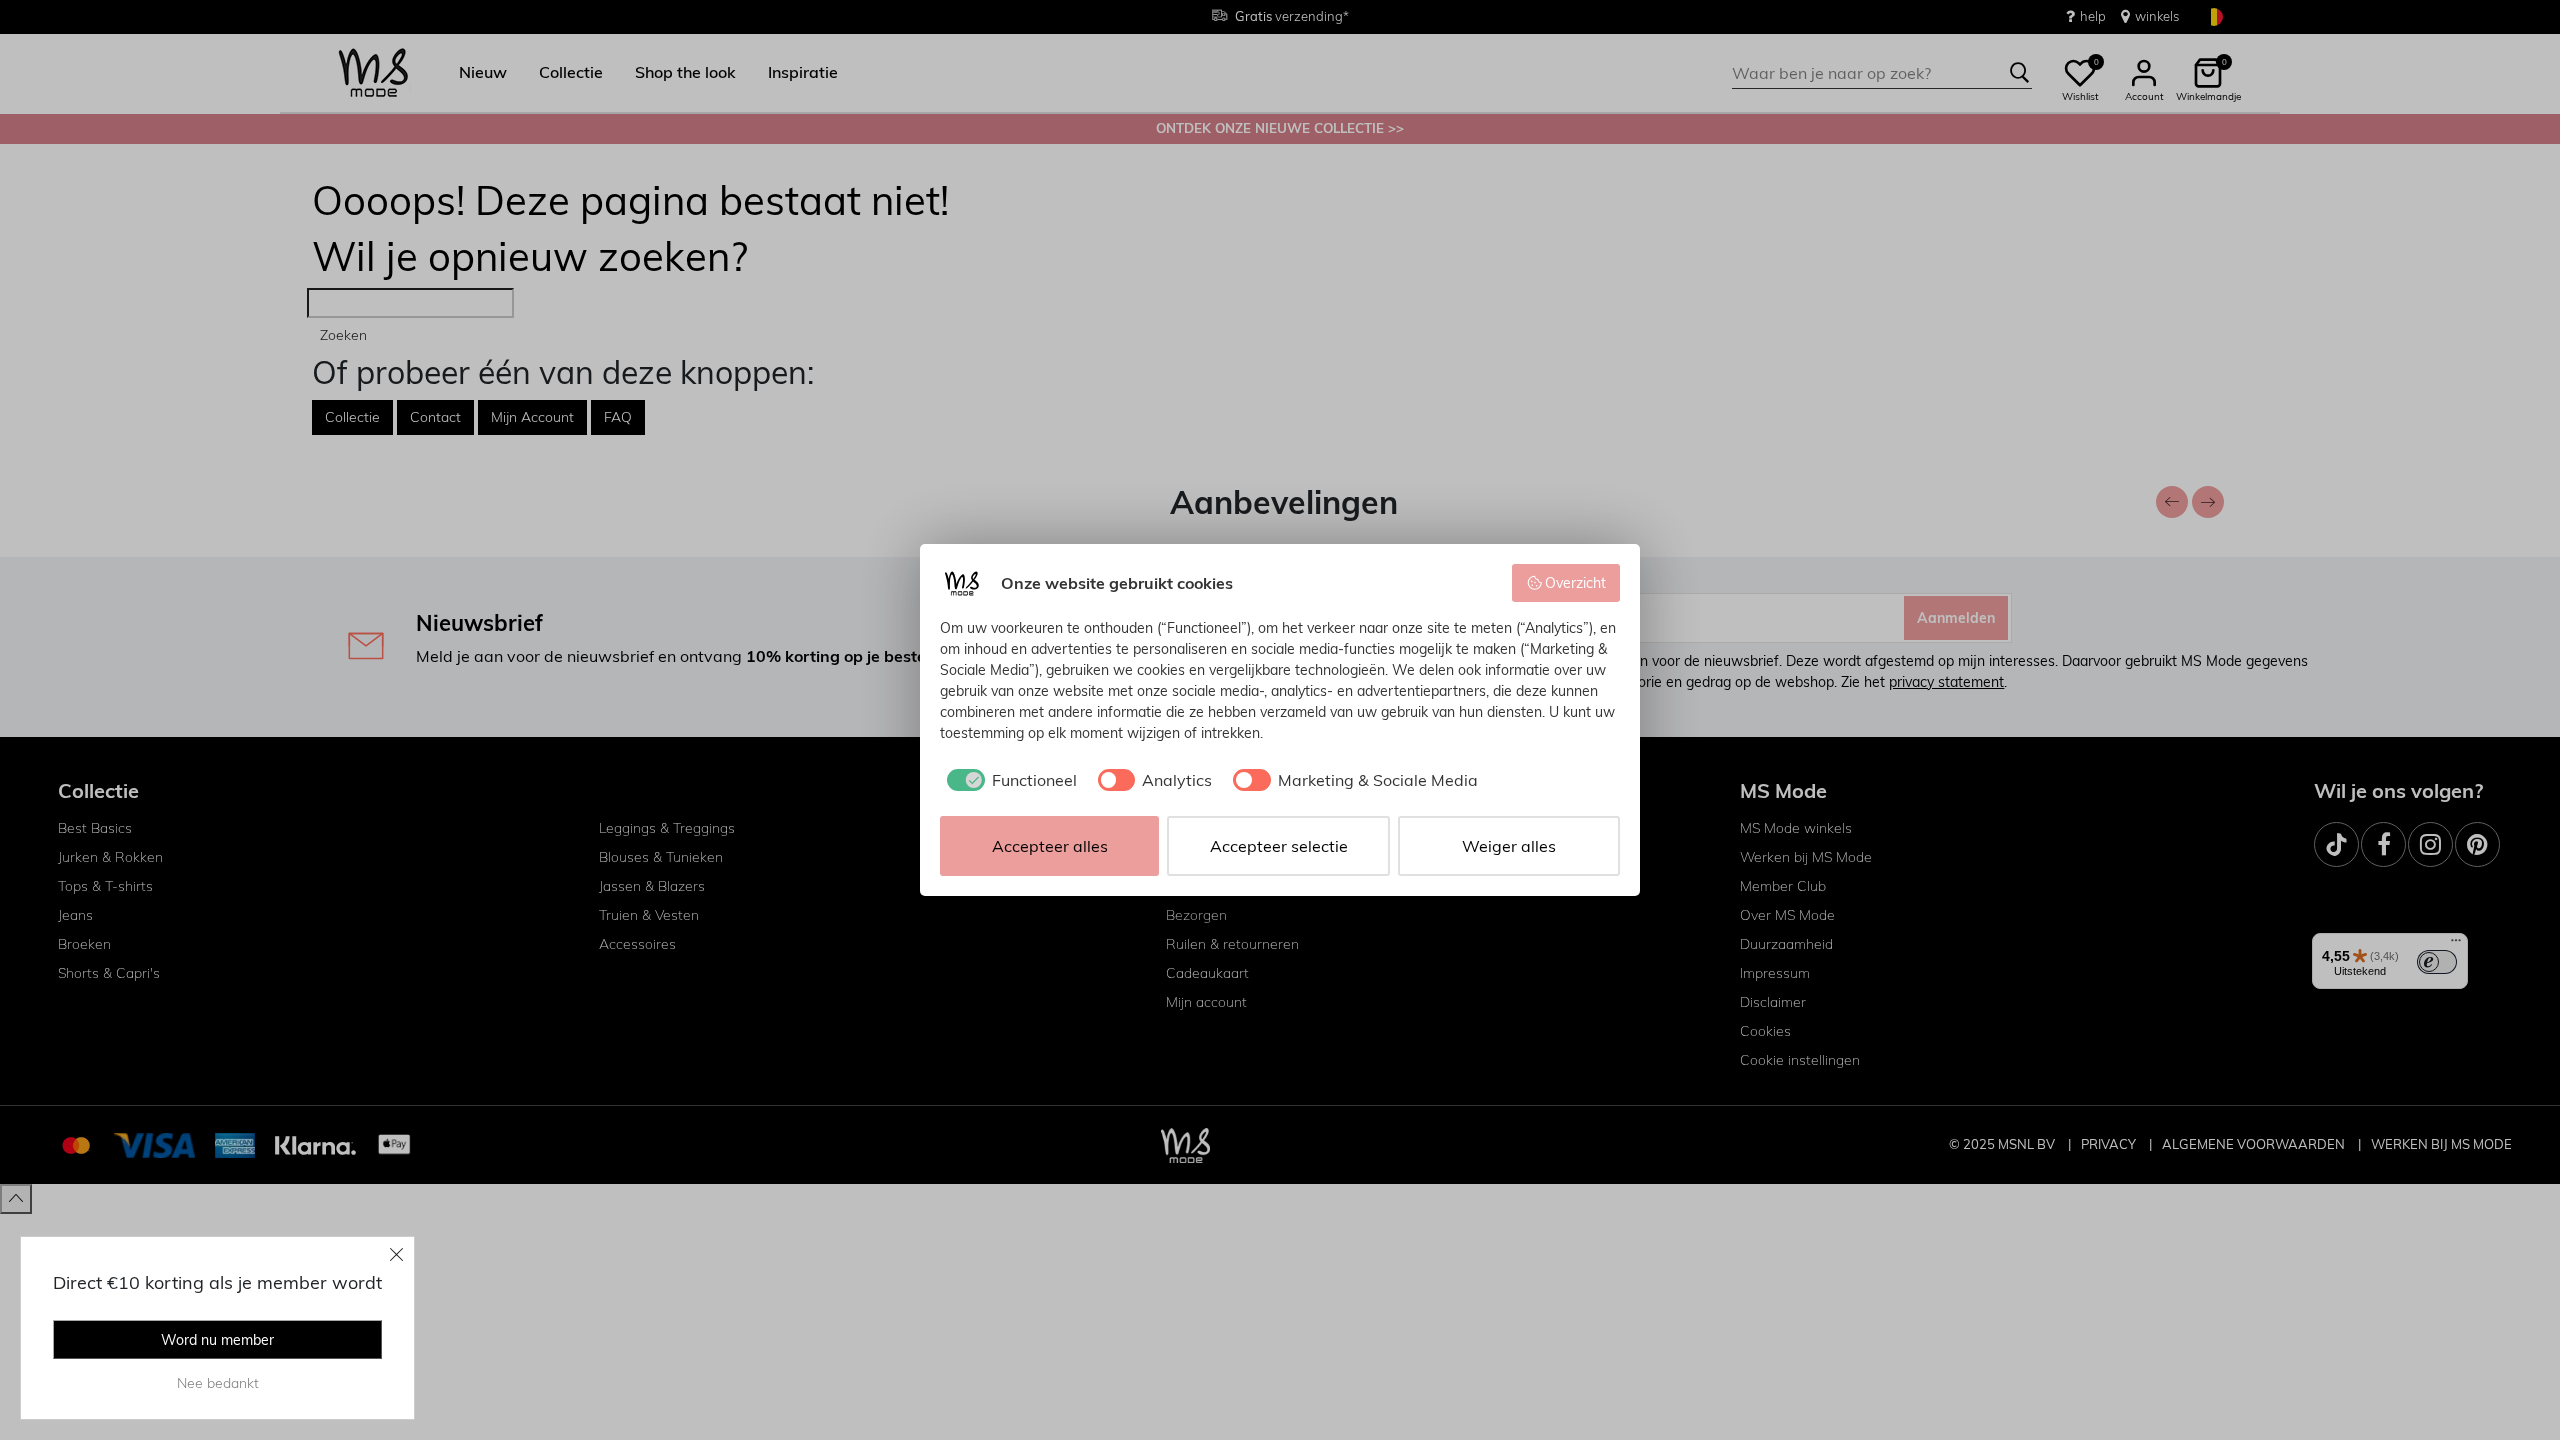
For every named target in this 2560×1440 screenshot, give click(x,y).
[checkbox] (1008, 780)
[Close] (397, 1254)
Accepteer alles (1050, 846)
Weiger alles (1509, 846)
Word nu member (217, 1340)
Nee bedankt (218, 1383)
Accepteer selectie (1279, 846)
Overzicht (1575, 583)
